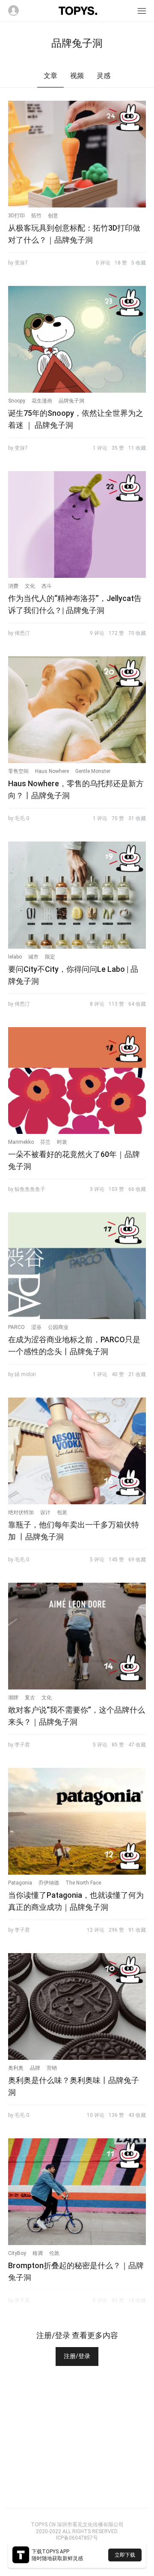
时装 (62, 1142)
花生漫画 (42, 401)
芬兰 (45, 1142)
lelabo (15, 957)
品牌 (35, 2068)
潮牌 (13, 1698)
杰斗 (47, 586)
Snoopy (17, 401)
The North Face (83, 1883)
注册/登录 (77, 2356)
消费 (13, 586)
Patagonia (20, 1883)
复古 (30, 1698)
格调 (38, 2253)
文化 (30, 586)
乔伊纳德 (49, 1883)
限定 (50, 957)
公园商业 (58, 1327)
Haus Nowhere (52, 771)
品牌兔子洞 (71, 401)
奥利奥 (16, 2068)
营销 (52, 2068)
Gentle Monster (93, 771)
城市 (33, 957)
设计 (45, 1512)
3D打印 (16, 216)
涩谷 (36, 1327)
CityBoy (17, 2253)
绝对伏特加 (21, 1512)
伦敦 (54, 2253)
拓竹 (36, 216)
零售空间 (18, 771)
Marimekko (21, 1142)
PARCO (16, 1327)
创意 (53, 216)
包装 (62, 1512)
